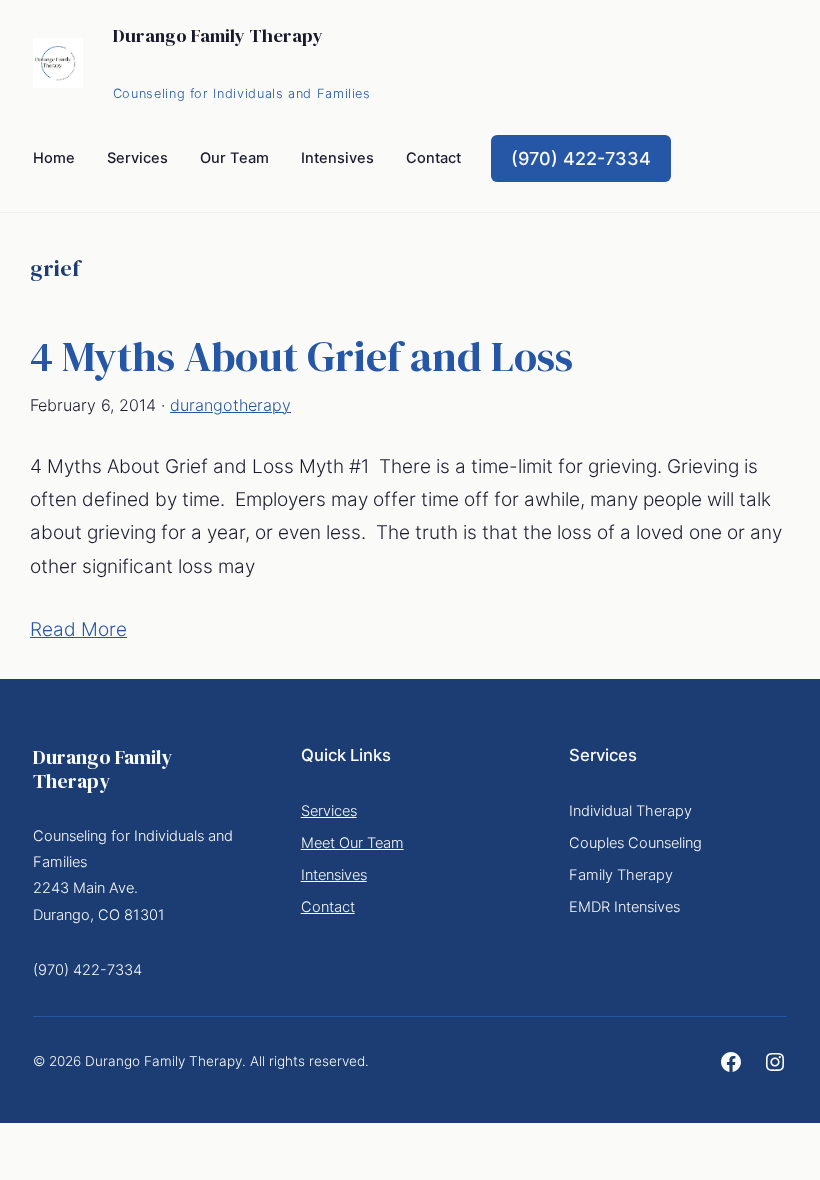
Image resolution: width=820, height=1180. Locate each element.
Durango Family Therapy (218, 35)
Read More (78, 629)
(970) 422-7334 (581, 158)
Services (329, 811)
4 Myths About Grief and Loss (301, 356)
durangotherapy (230, 405)
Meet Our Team (352, 843)
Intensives (334, 875)
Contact (328, 907)
